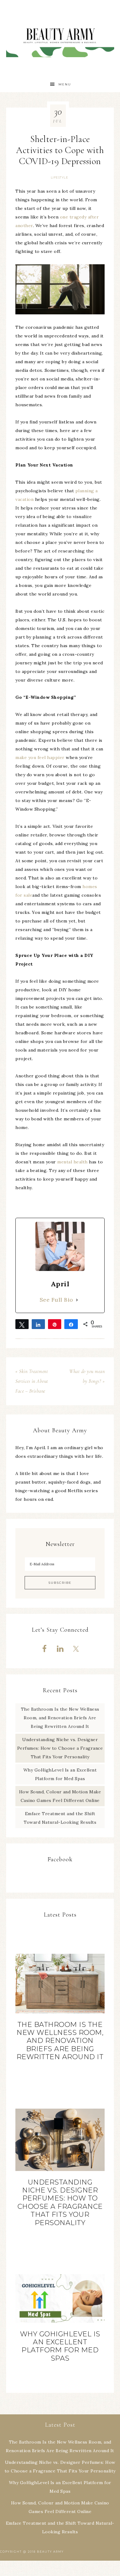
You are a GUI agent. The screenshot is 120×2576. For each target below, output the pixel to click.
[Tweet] (22, 1324)
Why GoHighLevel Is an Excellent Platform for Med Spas (60, 2346)
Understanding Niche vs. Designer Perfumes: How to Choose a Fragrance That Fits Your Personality (60, 1748)
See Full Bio (56, 1300)
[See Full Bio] (77, 1300)
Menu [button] (65, 84)
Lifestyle (60, 177)
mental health (72, 1162)
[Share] (38, 1324)
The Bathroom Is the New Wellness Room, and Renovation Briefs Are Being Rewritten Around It (60, 1718)
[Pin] (55, 1324)
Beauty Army (60, 38)
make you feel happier (40, 757)
